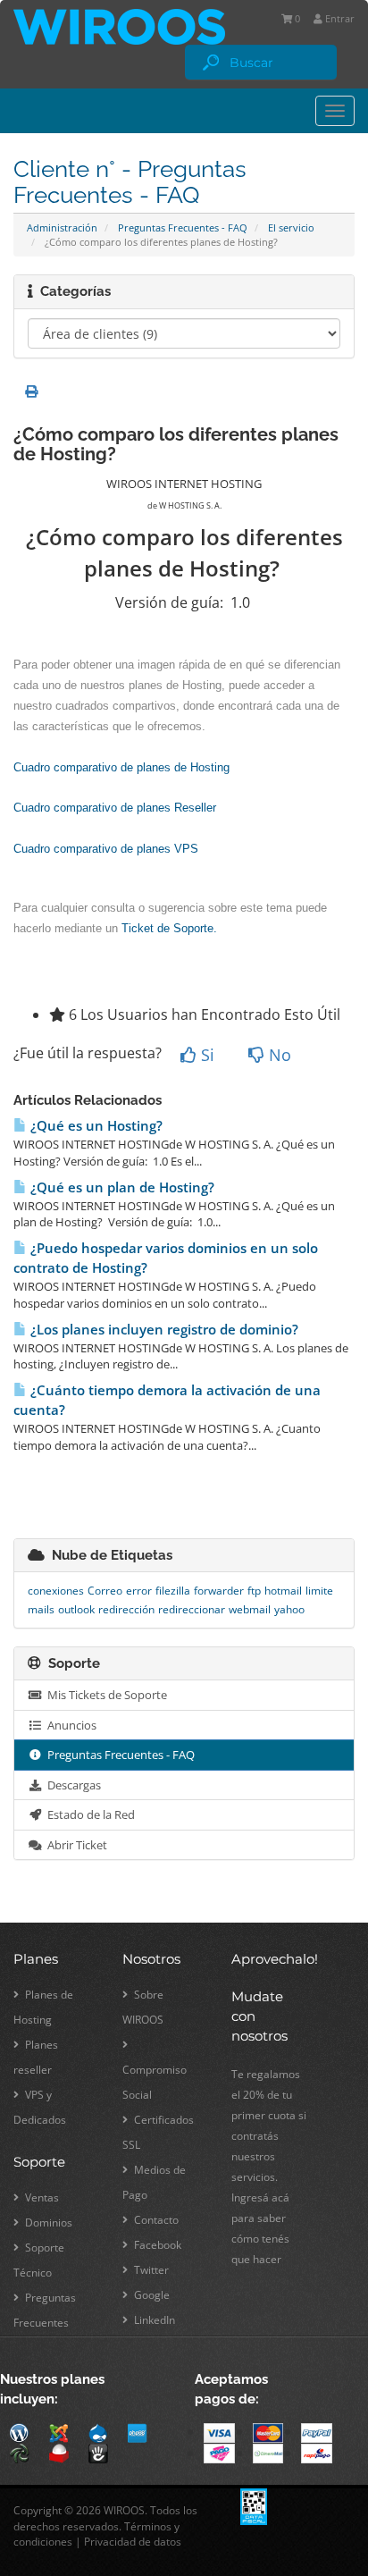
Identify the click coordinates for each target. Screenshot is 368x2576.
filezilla (173, 1591)
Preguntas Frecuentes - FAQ (183, 227)
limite (319, 1591)
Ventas (41, 2197)
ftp (254, 1591)
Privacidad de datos (133, 2542)
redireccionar (192, 1609)
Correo (105, 1591)
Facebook (156, 2245)
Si (205, 1055)
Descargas (71, 1785)
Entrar (339, 18)
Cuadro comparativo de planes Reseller (115, 808)
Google (151, 2295)
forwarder (219, 1591)
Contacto (155, 2220)
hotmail (283, 1591)
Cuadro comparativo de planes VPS (106, 849)
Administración (62, 227)
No (278, 1055)
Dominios (47, 2222)
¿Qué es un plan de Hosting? (121, 1187)
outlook (76, 1609)
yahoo (289, 1609)
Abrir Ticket (75, 1845)
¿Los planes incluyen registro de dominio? (163, 1330)
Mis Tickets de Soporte (105, 1695)
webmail (250, 1609)
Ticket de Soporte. (169, 928)
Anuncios (69, 1725)
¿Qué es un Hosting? (95, 1126)
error (139, 1591)
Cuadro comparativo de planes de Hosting (121, 767)
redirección (126, 1609)
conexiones (56, 1591)
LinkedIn (153, 2320)
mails (41, 1609)
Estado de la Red (88, 1814)
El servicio (291, 227)
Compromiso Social (155, 2082)
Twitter (150, 2270)
